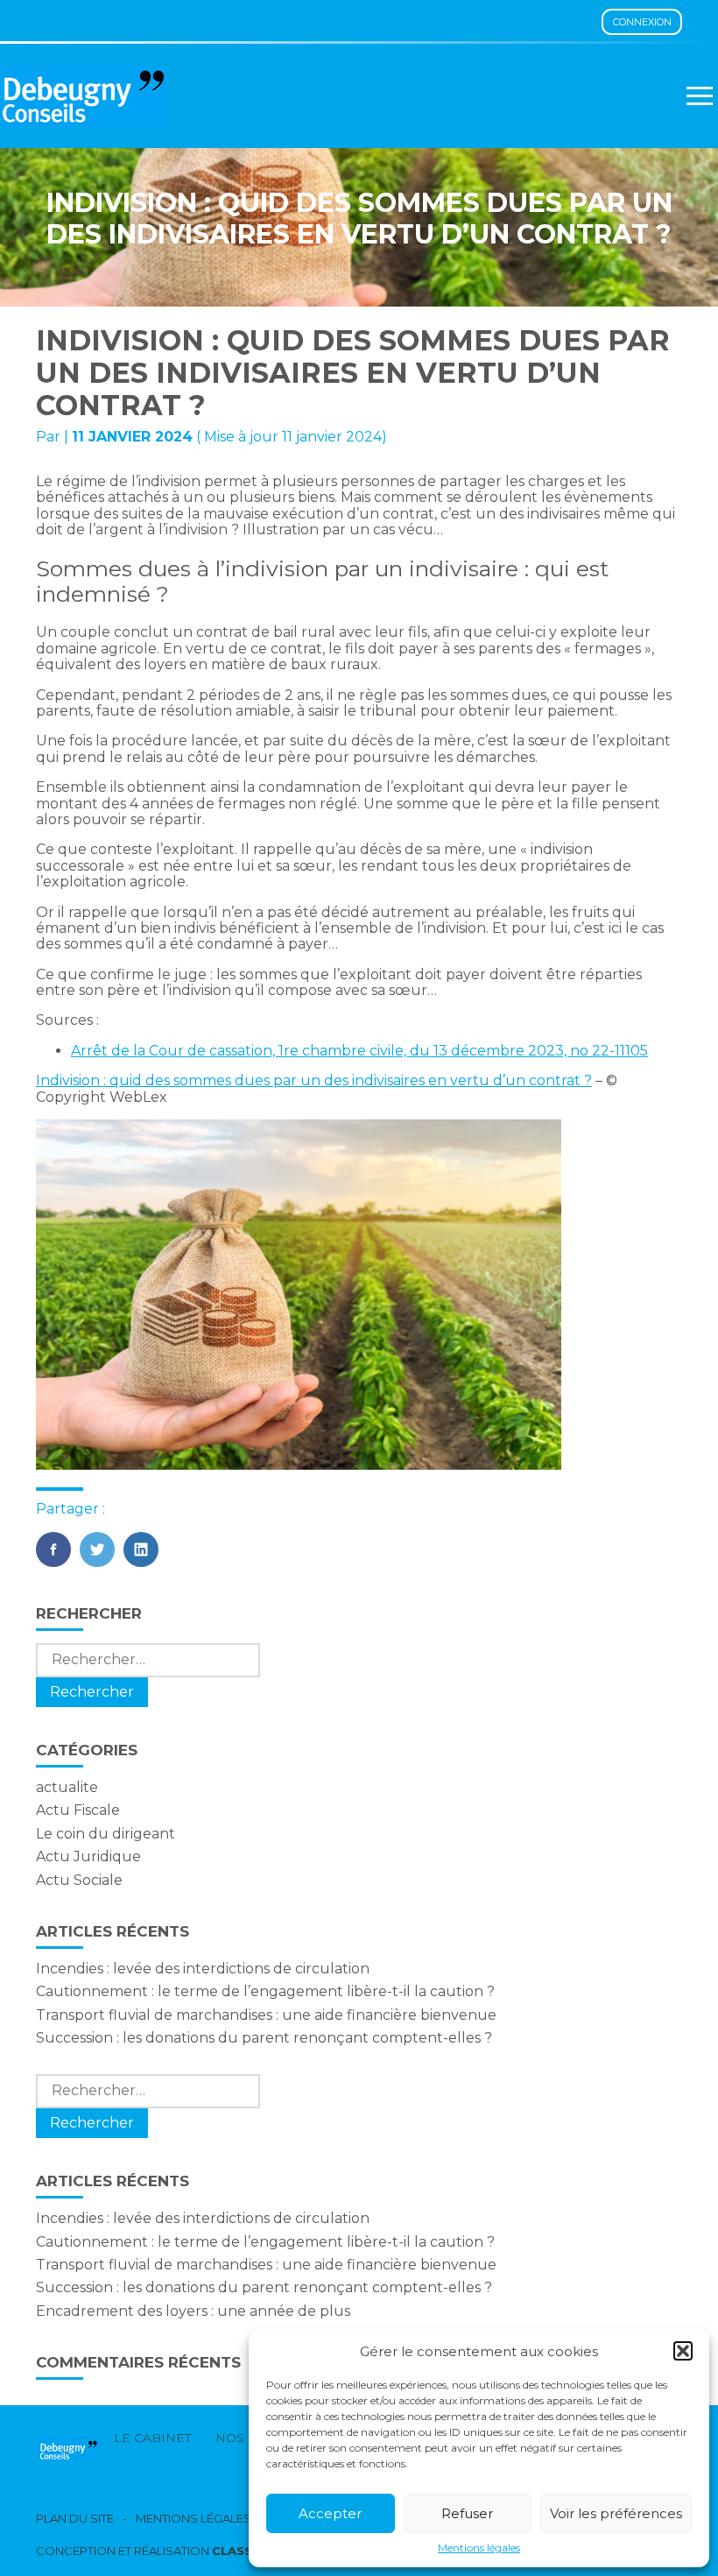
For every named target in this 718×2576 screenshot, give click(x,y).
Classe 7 (242, 2551)
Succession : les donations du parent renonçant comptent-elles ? (264, 2038)
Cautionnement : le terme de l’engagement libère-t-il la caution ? (265, 1991)
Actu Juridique (88, 1856)
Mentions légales (479, 2548)
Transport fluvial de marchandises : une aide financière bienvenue (266, 2015)
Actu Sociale (79, 1880)
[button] (683, 2351)
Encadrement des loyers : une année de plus (193, 2311)
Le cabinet (152, 2438)
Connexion (642, 22)
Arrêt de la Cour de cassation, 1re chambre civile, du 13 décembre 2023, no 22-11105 (359, 1051)
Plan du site (75, 2519)
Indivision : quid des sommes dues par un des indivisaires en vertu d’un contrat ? (314, 1080)
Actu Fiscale (78, 1810)
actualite (67, 1787)
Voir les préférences (616, 2513)
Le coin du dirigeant (106, 1834)
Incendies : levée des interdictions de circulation (203, 1969)
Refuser (467, 2513)
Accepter (330, 2513)
